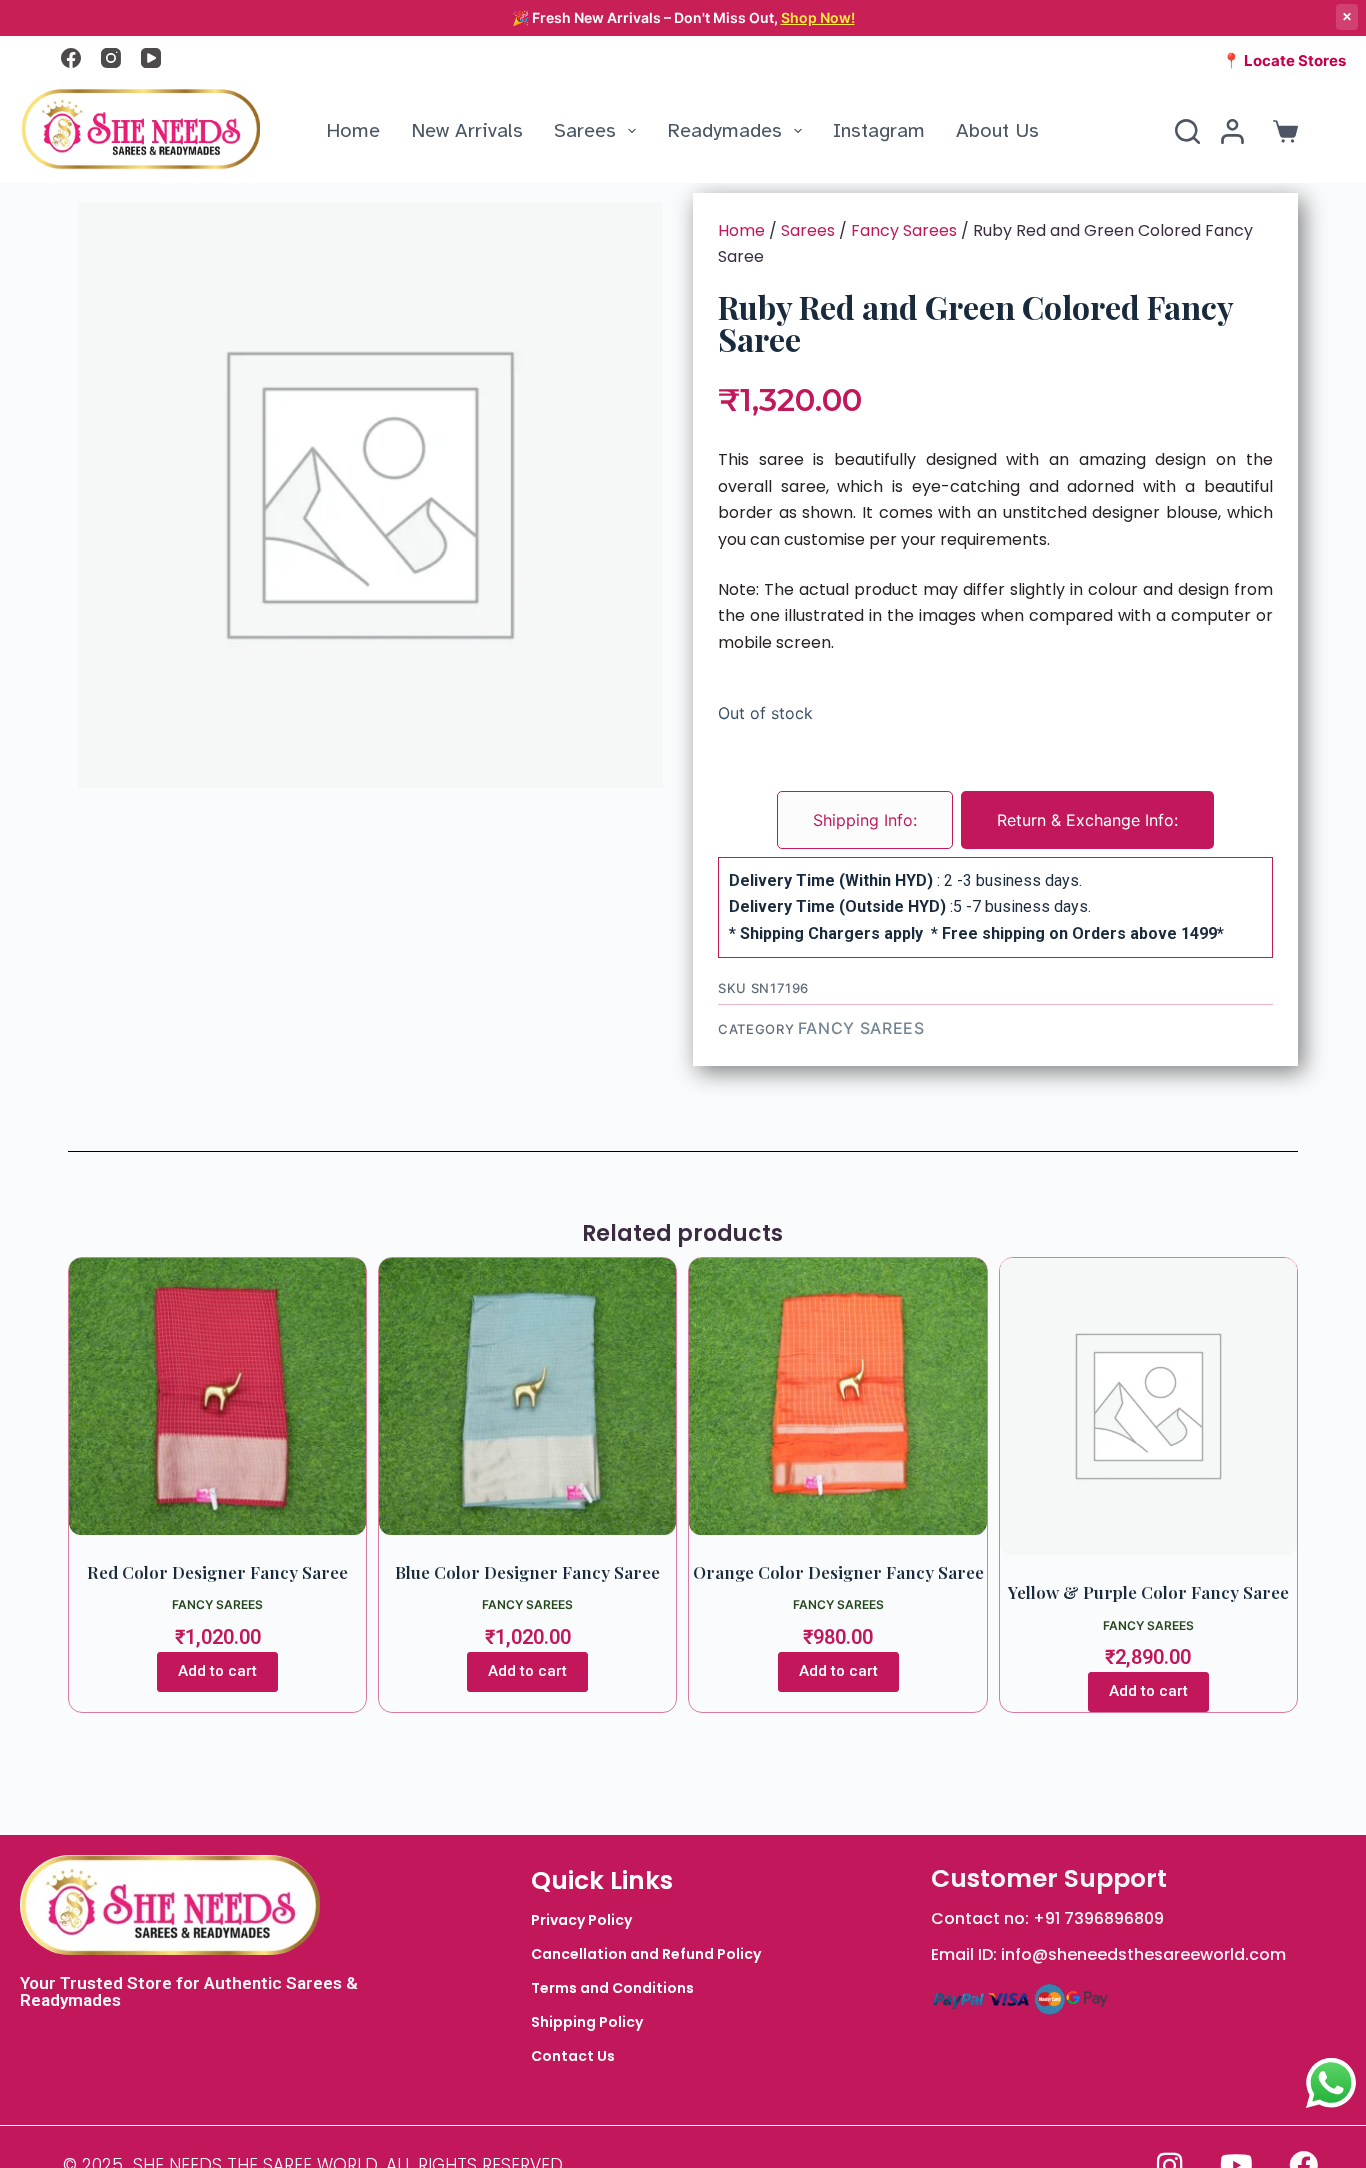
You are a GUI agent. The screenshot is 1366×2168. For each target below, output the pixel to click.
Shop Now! (818, 17)
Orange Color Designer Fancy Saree (838, 1572)
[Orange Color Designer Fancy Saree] (837, 1396)
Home (353, 130)
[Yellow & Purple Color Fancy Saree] (1148, 1406)
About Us (997, 130)
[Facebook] (71, 58)
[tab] (865, 820)
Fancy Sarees (904, 230)
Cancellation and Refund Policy (646, 1954)
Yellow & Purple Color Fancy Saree (1148, 1592)
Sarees (585, 130)
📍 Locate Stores (1284, 60)
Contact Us (573, 2056)
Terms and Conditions (612, 1988)
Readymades (724, 130)
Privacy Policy (581, 1920)
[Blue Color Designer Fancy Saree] (527, 1396)
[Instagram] (111, 58)
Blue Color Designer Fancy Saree (527, 1572)
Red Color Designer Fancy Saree (217, 1572)
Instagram (879, 130)
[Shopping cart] (1281, 131)
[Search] (1187, 131)
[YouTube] (151, 58)
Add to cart (217, 1671)
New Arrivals (467, 130)
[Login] (1232, 131)
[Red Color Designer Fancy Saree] (217, 1396)
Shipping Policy (587, 2022)
